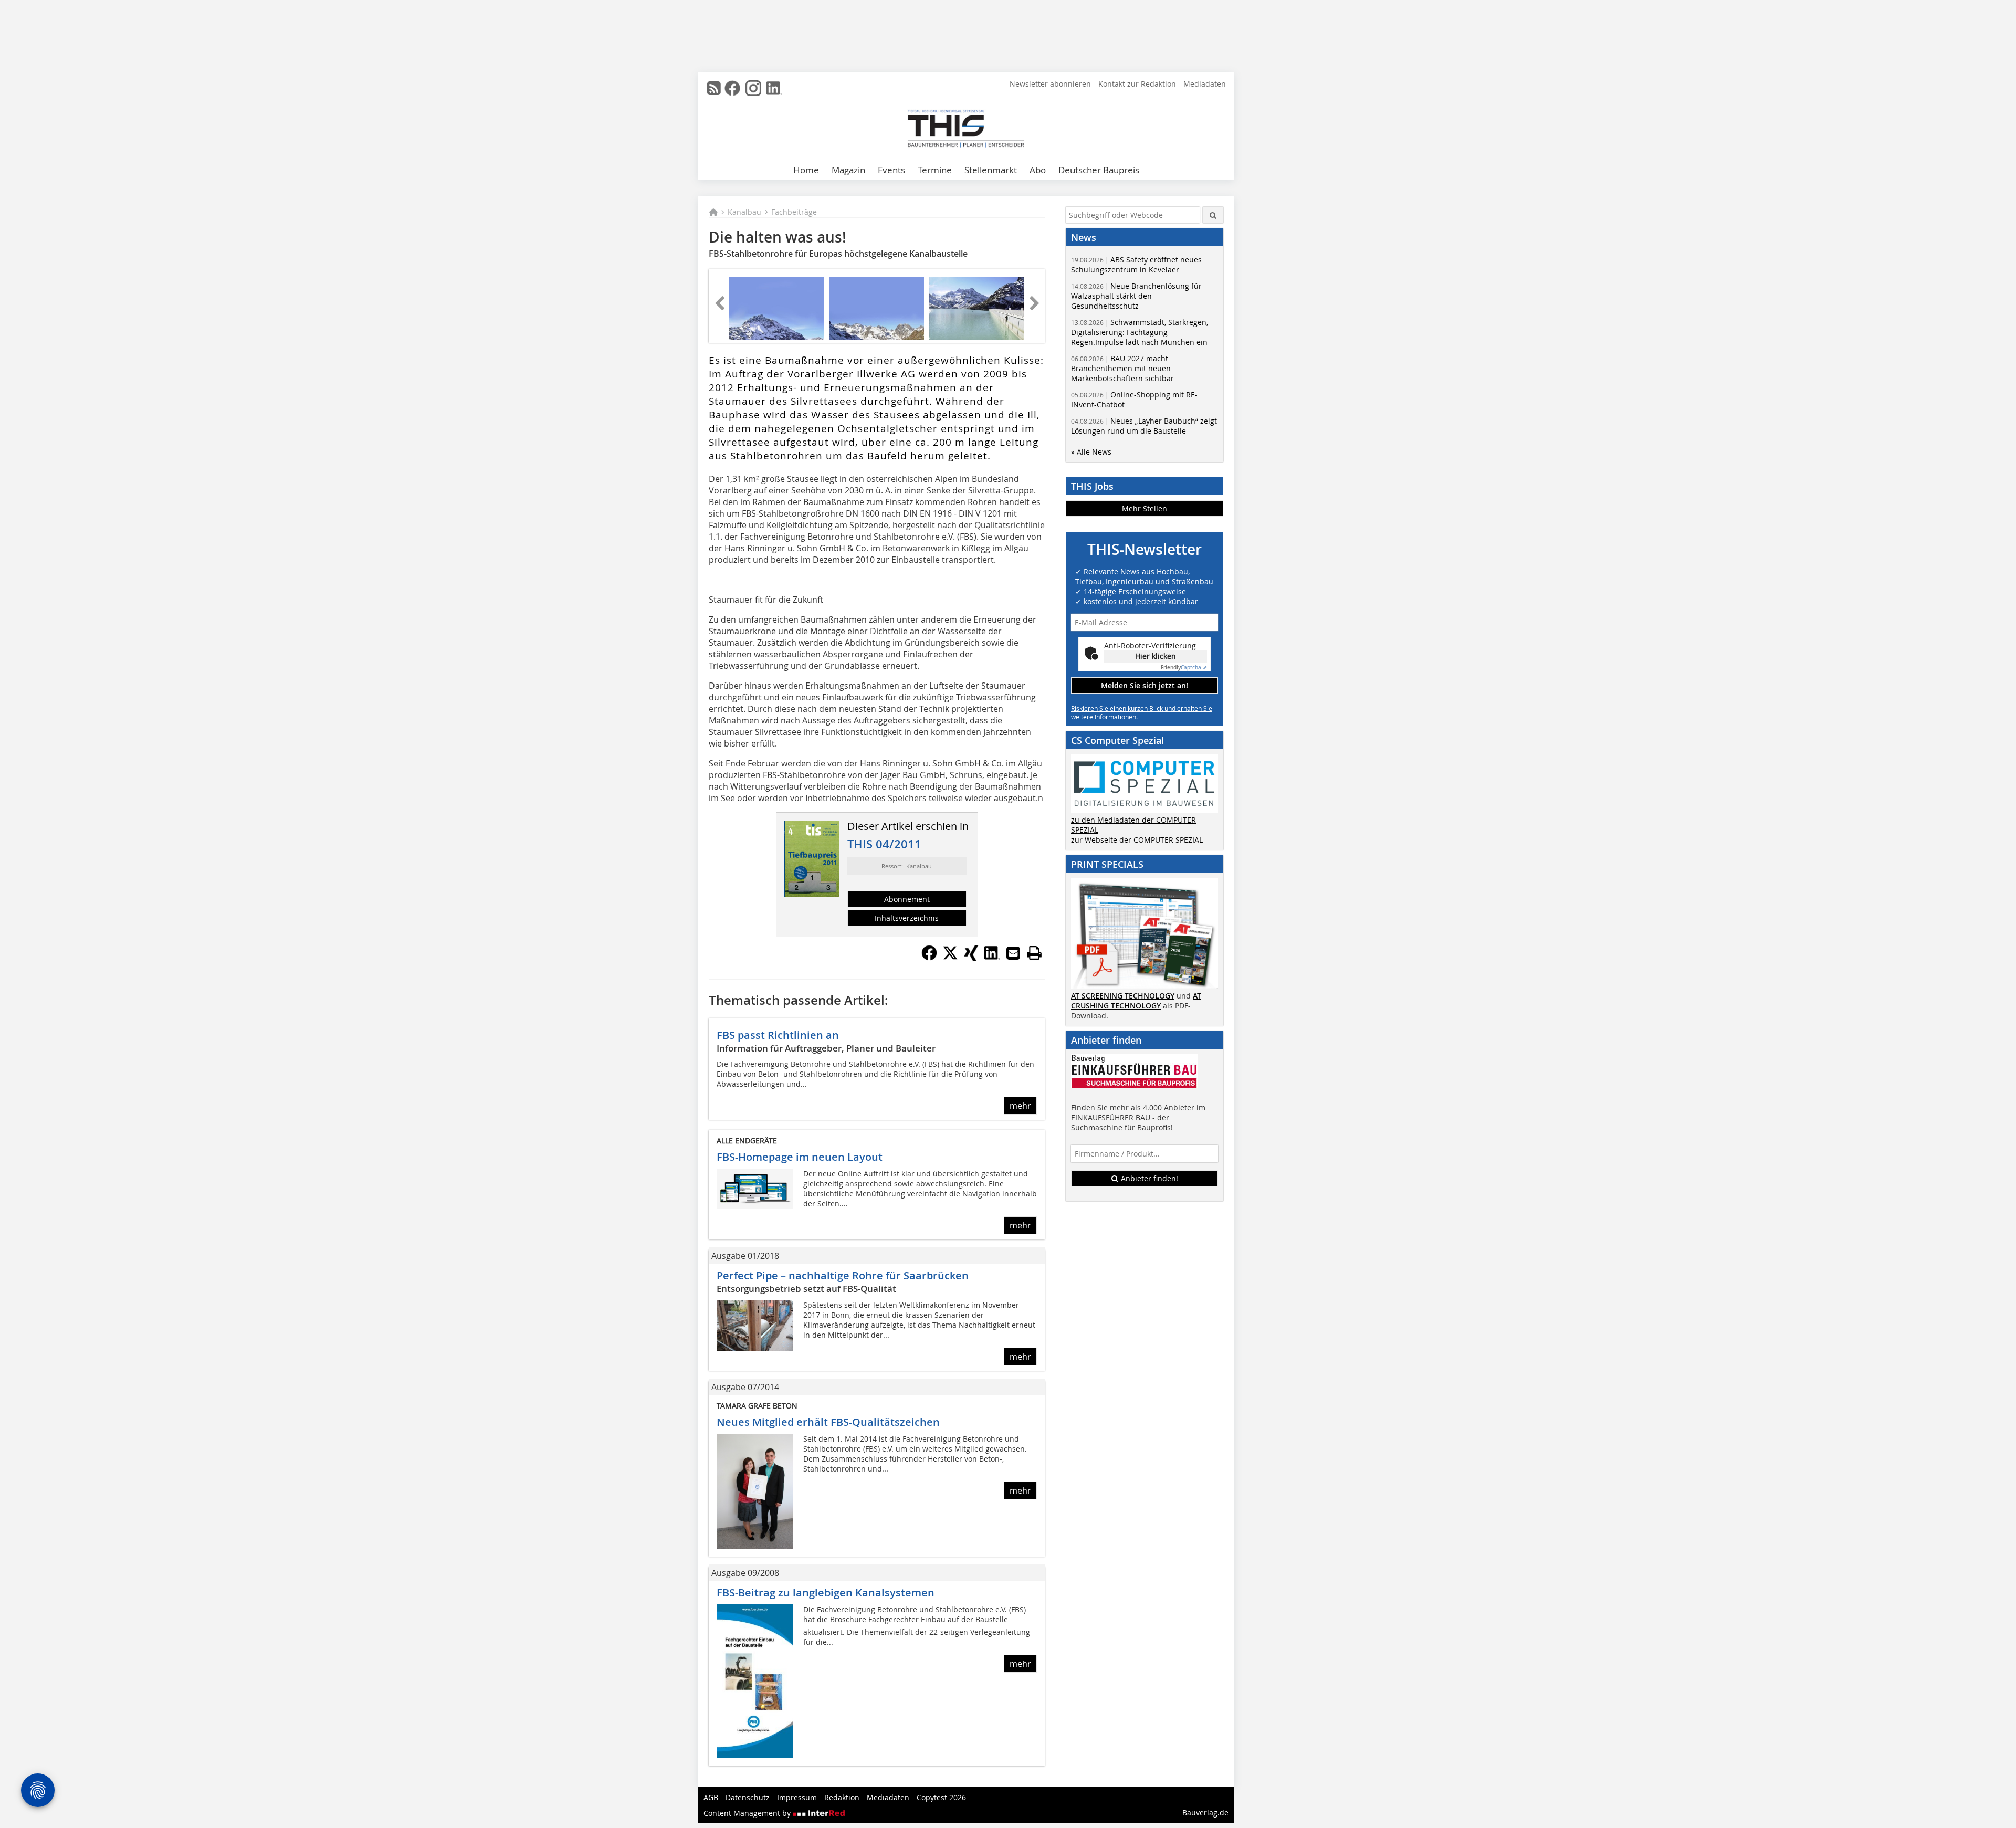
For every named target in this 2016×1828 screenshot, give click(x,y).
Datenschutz (748, 1797)
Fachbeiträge (794, 212)
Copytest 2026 (941, 1797)
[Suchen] (1213, 215)
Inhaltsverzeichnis (907, 918)
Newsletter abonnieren (1050, 84)
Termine (935, 170)
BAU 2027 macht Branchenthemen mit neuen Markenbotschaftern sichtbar (1122, 368)
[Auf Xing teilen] (971, 958)
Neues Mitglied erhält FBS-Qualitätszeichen (828, 1422)
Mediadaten (1205, 84)
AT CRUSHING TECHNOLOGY (1136, 1001)
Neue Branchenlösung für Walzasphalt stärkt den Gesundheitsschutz (1136, 296)
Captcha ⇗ (1184, 668)
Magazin (848, 170)
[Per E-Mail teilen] (1013, 953)
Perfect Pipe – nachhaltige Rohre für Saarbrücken (843, 1275)
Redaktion (842, 1797)
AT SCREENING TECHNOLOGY (1123, 996)
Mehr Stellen (1144, 508)
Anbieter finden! (1148, 1178)
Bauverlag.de (1205, 1813)
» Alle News (1091, 452)
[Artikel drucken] (1034, 953)
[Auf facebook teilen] (929, 958)
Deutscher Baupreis (1099, 170)
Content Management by (748, 1813)
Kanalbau (744, 212)
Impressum (797, 1797)
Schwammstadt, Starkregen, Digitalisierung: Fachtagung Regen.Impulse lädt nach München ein (1140, 332)
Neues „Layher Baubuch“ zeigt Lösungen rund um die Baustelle (1144, 426)
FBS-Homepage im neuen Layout (800, 1157)
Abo (1038, 170)
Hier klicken (1156, 656)
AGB (711, 1797)
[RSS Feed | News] (714, 88)
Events (891, 170)
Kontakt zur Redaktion (1137, 84)
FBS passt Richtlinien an (778, 1035)
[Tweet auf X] (950, 958)
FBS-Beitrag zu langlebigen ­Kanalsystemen (826, 1593)
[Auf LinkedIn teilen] (992, 958)
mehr (1020, 1106)
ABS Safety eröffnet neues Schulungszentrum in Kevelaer (1136, 265)
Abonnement (907, 899)
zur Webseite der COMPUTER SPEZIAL (1137, 840)
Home (806, 170)
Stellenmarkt (991, 170)
